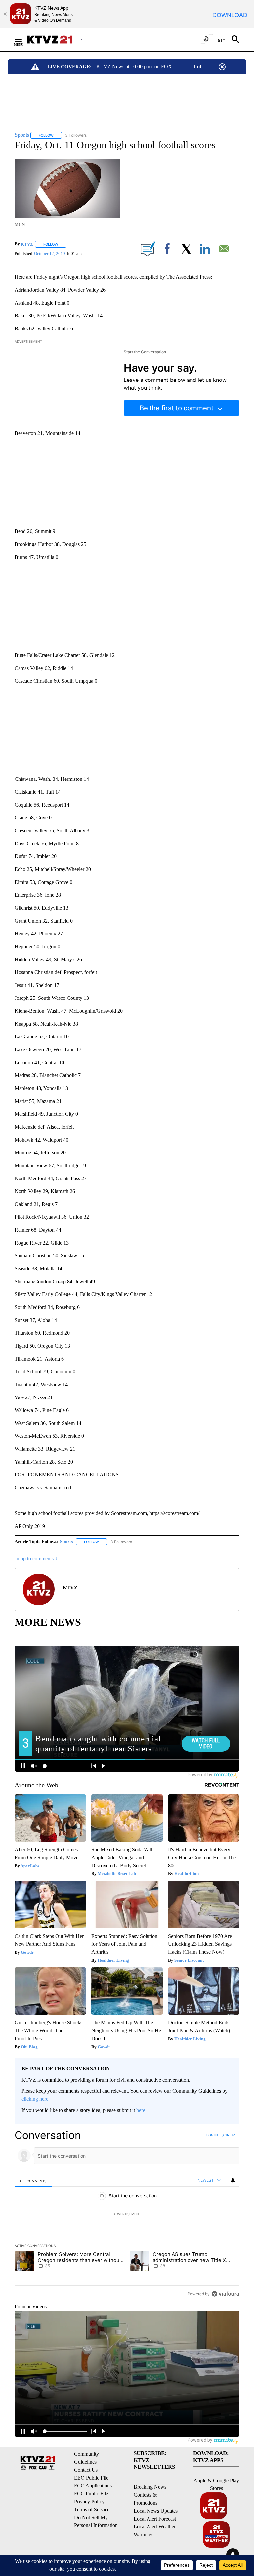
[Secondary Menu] (23, 39)
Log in (212, 2135)
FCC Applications (93, 2486)
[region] (127, 2214)
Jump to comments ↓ (36, 1559)
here (141, 2110)
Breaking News (150, 2487)
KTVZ (27, 244)
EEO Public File (91, 2478)
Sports (66, 1542)
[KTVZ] (54, 39)
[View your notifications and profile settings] (233, 2180)
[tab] (33, 2181)
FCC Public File (91, 2494)
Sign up (228, 2135)
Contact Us (86, 2470)
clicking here (35, 2099)
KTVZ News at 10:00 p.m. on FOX (134, 67)
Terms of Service (92, 2509)
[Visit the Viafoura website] (225, 2294)
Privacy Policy (89, 2502)
